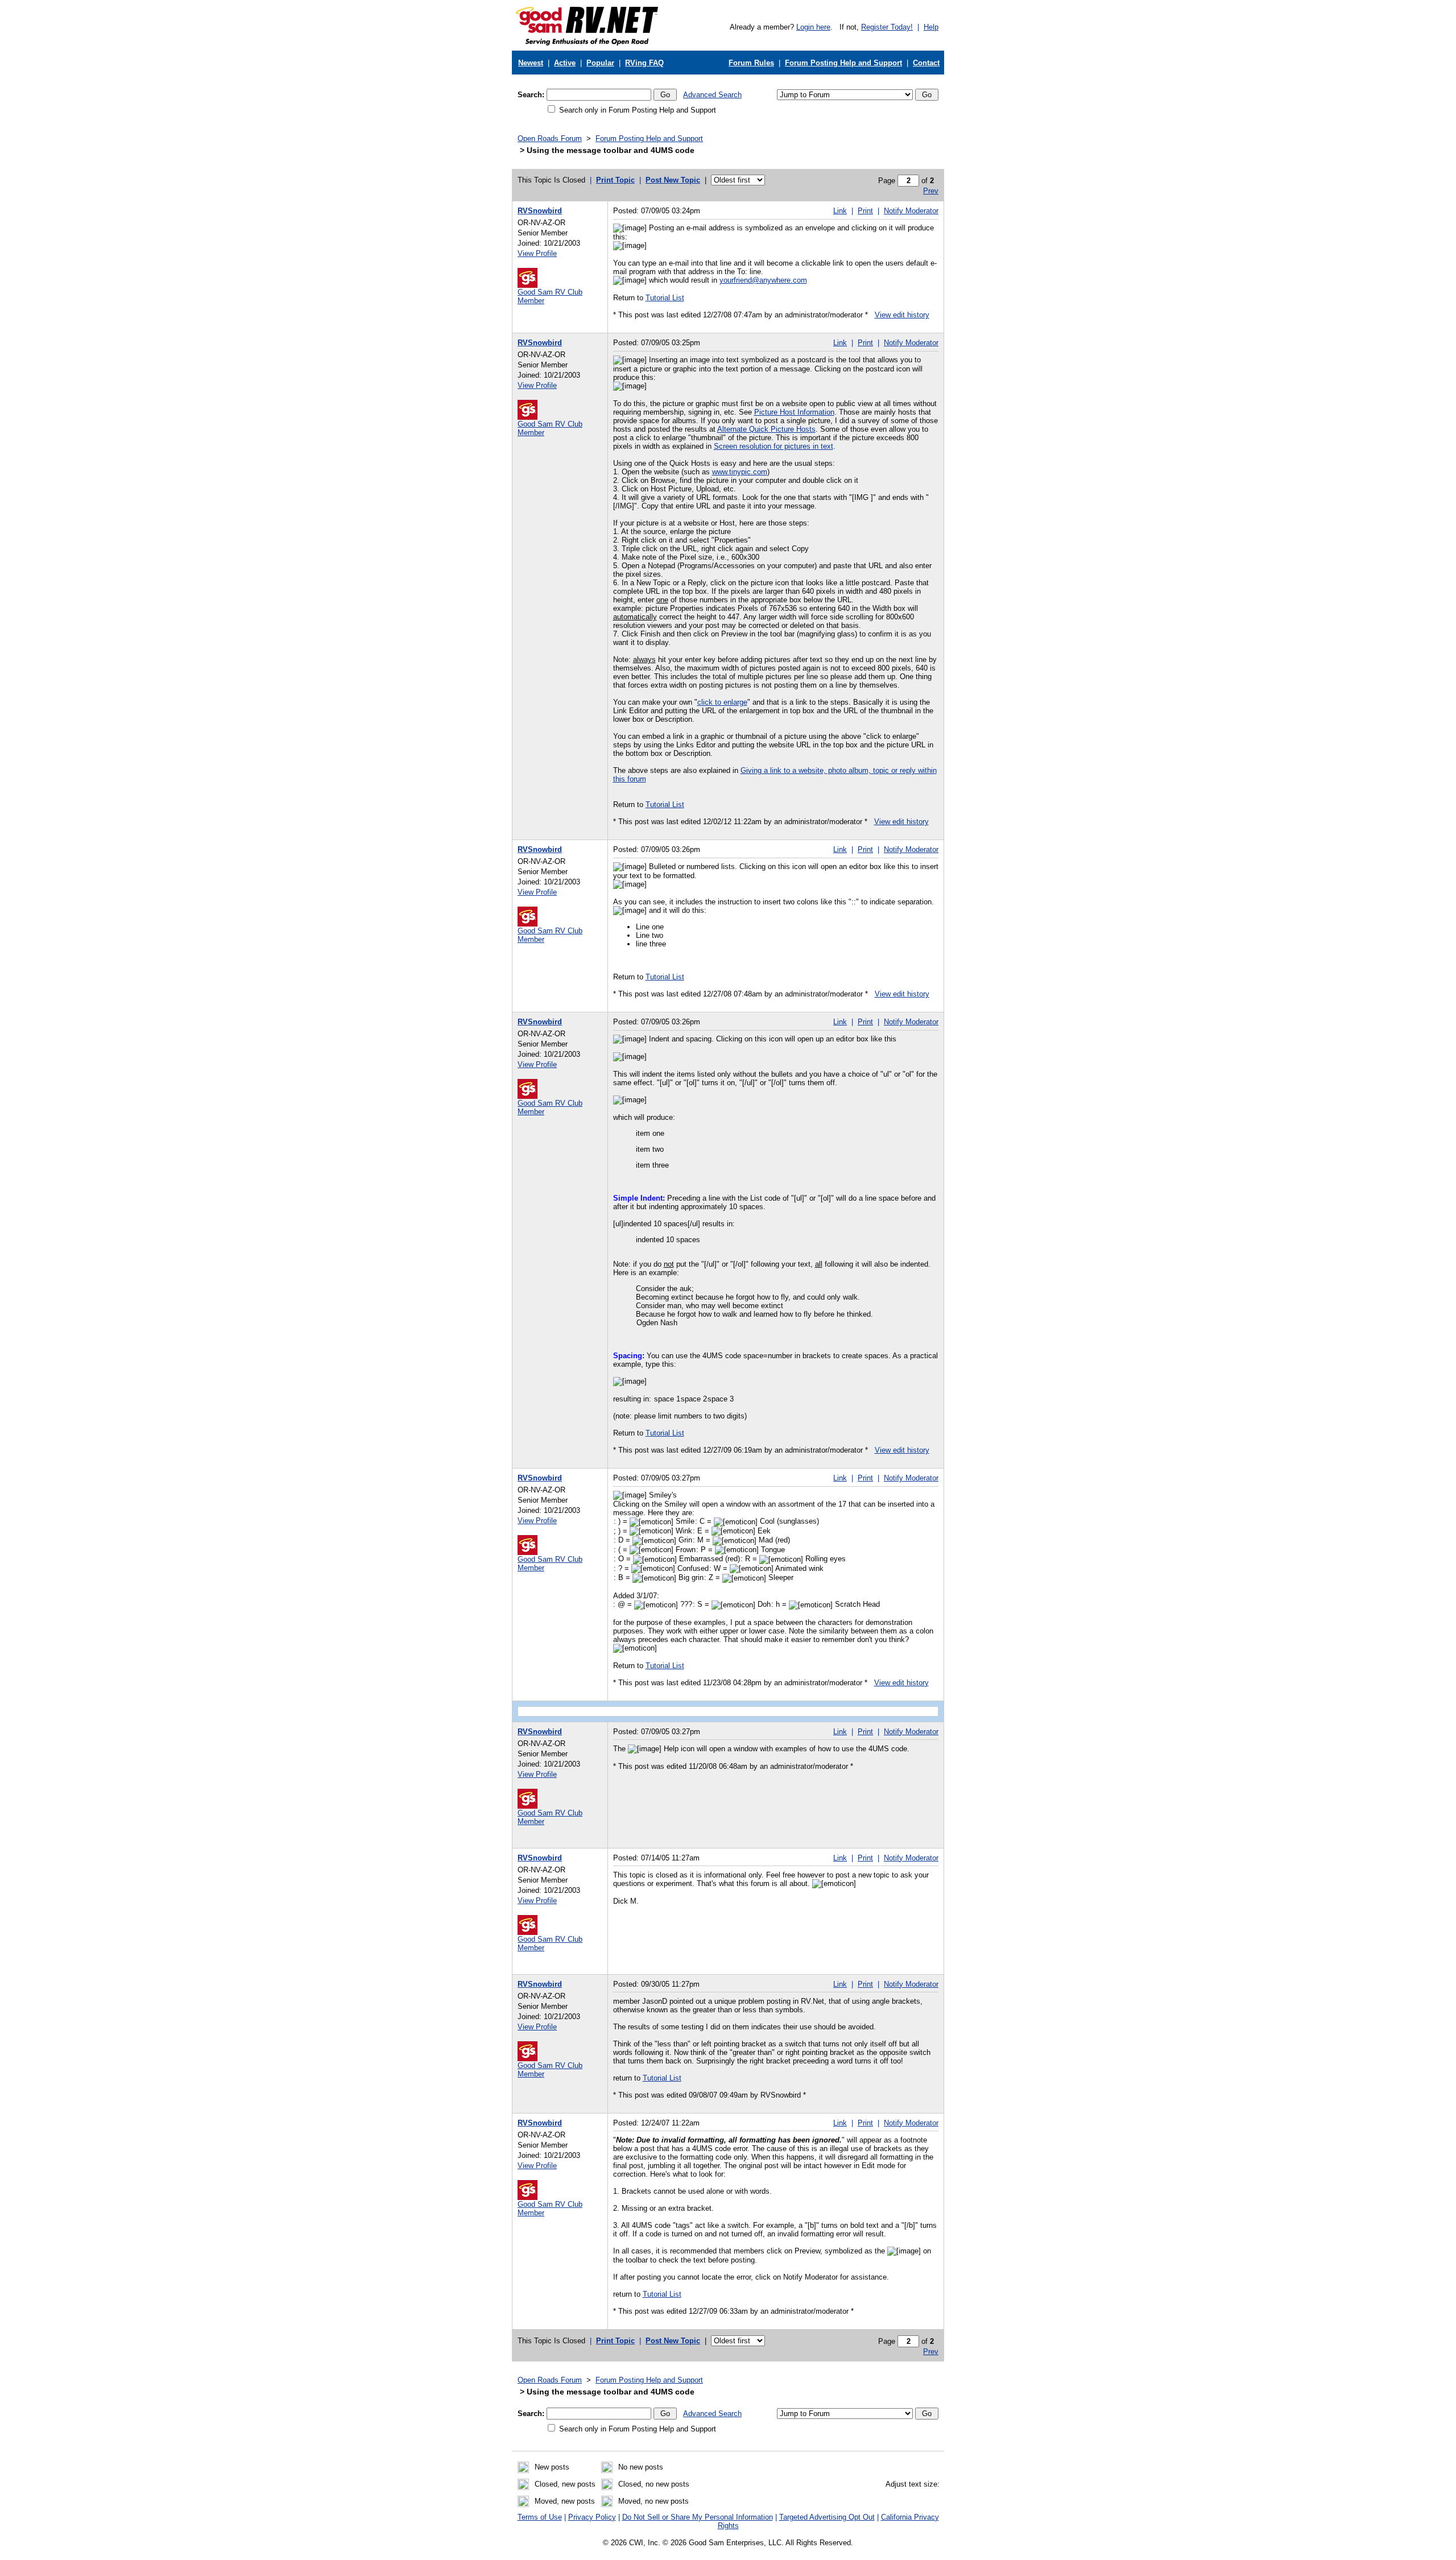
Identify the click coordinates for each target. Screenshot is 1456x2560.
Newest (531, 63)
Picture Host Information (794, 412)
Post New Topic (673, 180)
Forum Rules (751, 63)
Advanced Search (712, 95)
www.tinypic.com (740, 472)
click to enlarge (722, 702)
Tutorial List (665, 298)
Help (931, 27)
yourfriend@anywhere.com (763, 280)
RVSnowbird (540, 211)
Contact (926, 63)
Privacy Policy (592, 2517)
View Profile (537, 253)
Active (565, 63)
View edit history (902, 315)
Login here (813, 27)
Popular (600, 63)
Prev (931, 191)
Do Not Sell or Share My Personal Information (698, 2517)
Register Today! (887, 27)
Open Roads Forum (550, 138)
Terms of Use (540, 2517)
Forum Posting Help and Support (843, 63)
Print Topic (615, 180)
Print (865, 211)
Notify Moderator (911, 211)
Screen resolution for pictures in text (773, 446)
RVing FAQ (644, 63)
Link (840, 211)
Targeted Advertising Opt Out (827, 2517)
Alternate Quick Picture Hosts (766, 429)
